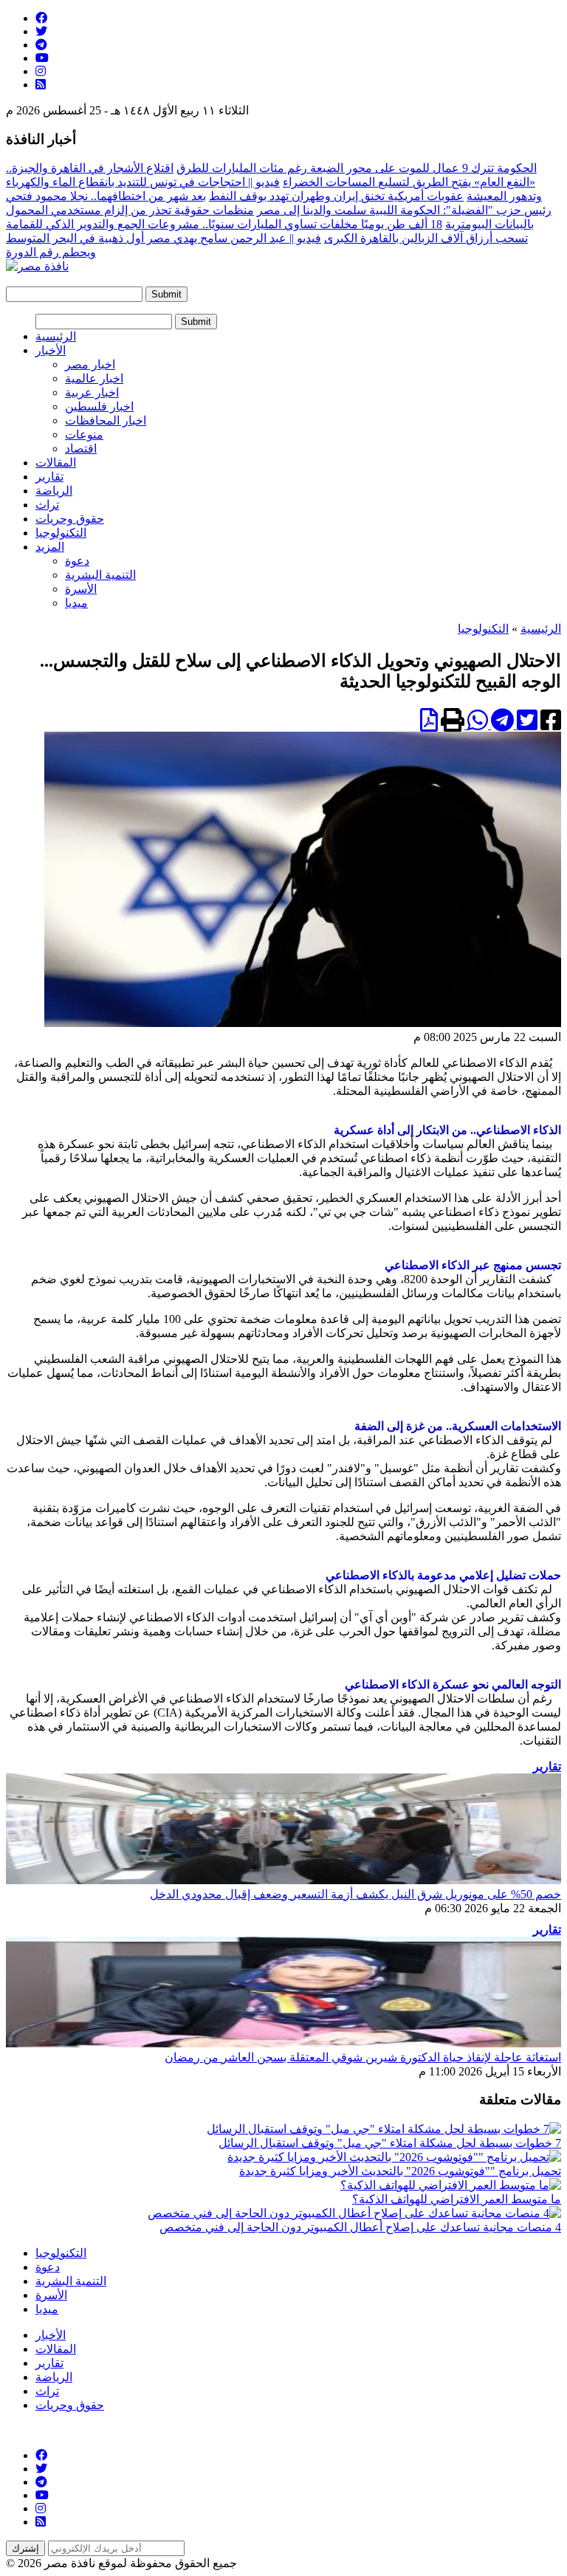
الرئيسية (56, 336)
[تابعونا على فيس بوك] (41, 18)
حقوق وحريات (70, 519)
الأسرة (81, 589)
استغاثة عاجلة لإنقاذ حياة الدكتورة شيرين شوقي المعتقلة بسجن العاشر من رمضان (363, 2057)
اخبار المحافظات (106, 420)
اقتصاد (81, 449)
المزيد (50, 547)
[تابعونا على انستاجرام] (41, 71)
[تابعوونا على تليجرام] (41, 45)
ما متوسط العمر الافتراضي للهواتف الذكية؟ (457, 2199)
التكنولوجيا (61, 533)
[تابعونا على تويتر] (41, 31)
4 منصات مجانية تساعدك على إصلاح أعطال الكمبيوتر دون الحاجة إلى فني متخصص (360, 2227)
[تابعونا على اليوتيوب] (42, 58)
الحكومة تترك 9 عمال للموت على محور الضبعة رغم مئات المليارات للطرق (357, 168)
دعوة (77, 561)
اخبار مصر (90, 364)
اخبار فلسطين (99, 406)
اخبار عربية (92, 392)
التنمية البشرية (100, 575)
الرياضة (54, 491)
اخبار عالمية (94, 378)
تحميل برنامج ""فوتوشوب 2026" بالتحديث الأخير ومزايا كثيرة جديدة (400, 2171)
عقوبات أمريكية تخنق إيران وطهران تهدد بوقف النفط (336, 196)
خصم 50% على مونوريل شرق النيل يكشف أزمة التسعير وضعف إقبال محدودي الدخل (355, 1894)
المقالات (56, 463)
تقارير (49, 477)
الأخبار (51, 350)
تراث (47, 505)
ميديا (76, 603)
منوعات (84, 435)
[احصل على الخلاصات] (41, 85)
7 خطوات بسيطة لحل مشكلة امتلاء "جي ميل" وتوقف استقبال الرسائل (390, 2143)
